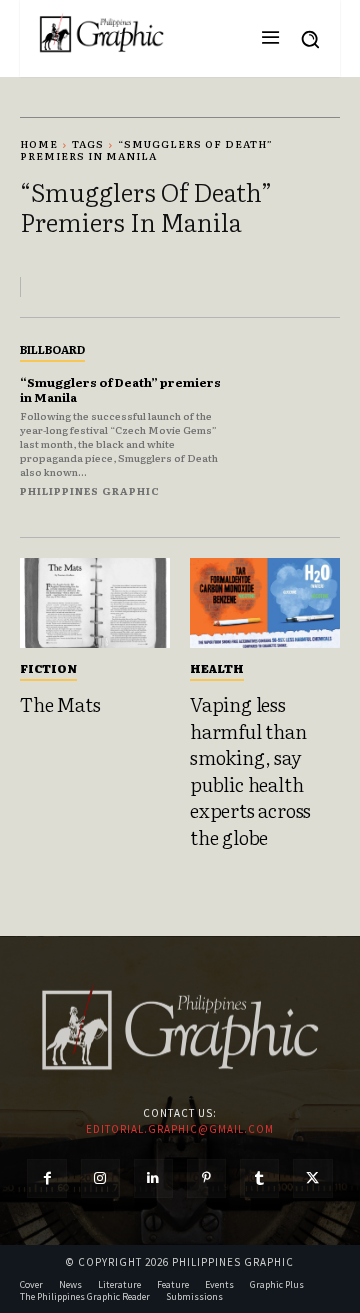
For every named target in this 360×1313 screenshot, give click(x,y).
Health (217, 668)
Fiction (48, 668)
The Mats (60, 704)
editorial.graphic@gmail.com (180, 1129)
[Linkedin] (153, 1178)
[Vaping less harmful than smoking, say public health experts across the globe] (265, 603)
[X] (312, 1178)
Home (39, 143)
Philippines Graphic (90, 490)
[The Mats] (95, 603)
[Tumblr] (259, 1178)
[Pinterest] (206, 1178)
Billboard (52, 349)
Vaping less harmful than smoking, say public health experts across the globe (250, 770)
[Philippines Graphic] (101, 33)
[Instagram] (100, 1178)
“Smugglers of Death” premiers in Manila (120, 389)
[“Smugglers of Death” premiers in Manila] (292, 416)
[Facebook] (46, 1178)
